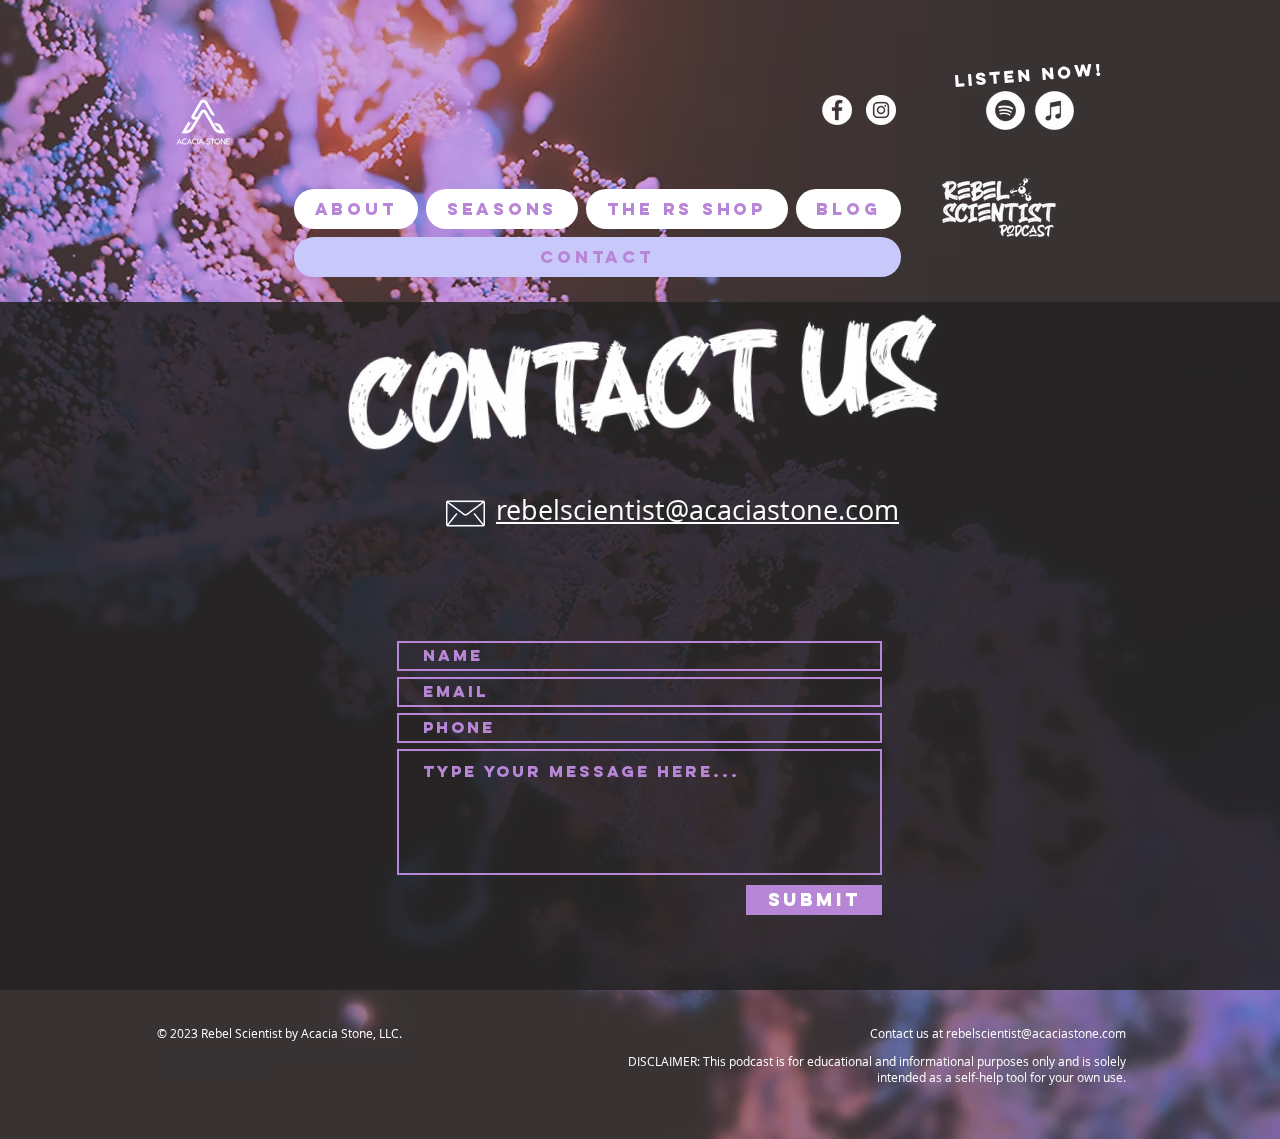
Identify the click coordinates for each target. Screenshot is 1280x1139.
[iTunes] (1054, 110)
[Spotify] (1005, 110)
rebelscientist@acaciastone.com (697, 510)
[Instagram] (881, 110)
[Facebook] (837, 110)
